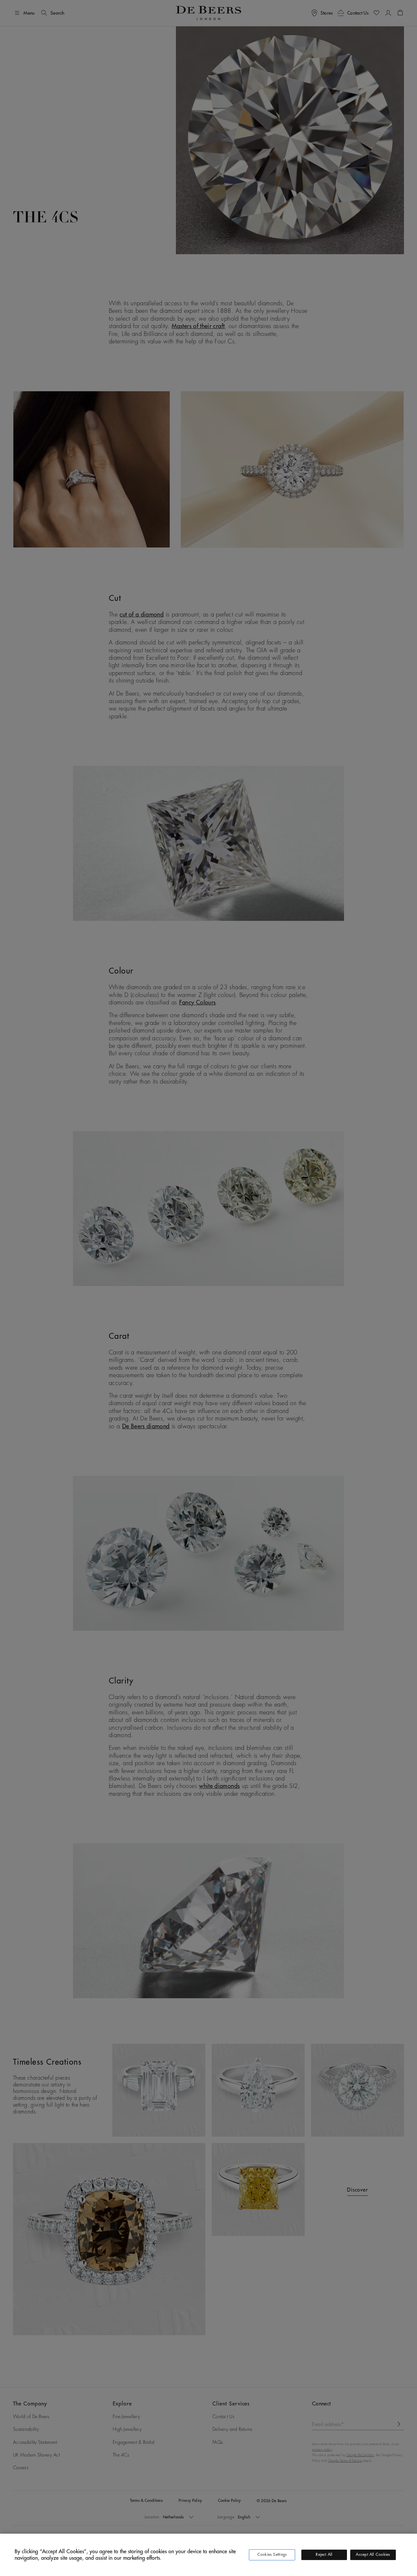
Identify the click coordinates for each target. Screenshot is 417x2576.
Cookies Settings (272, 2555)
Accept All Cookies (373, 2555)
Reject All (324, 2555)
